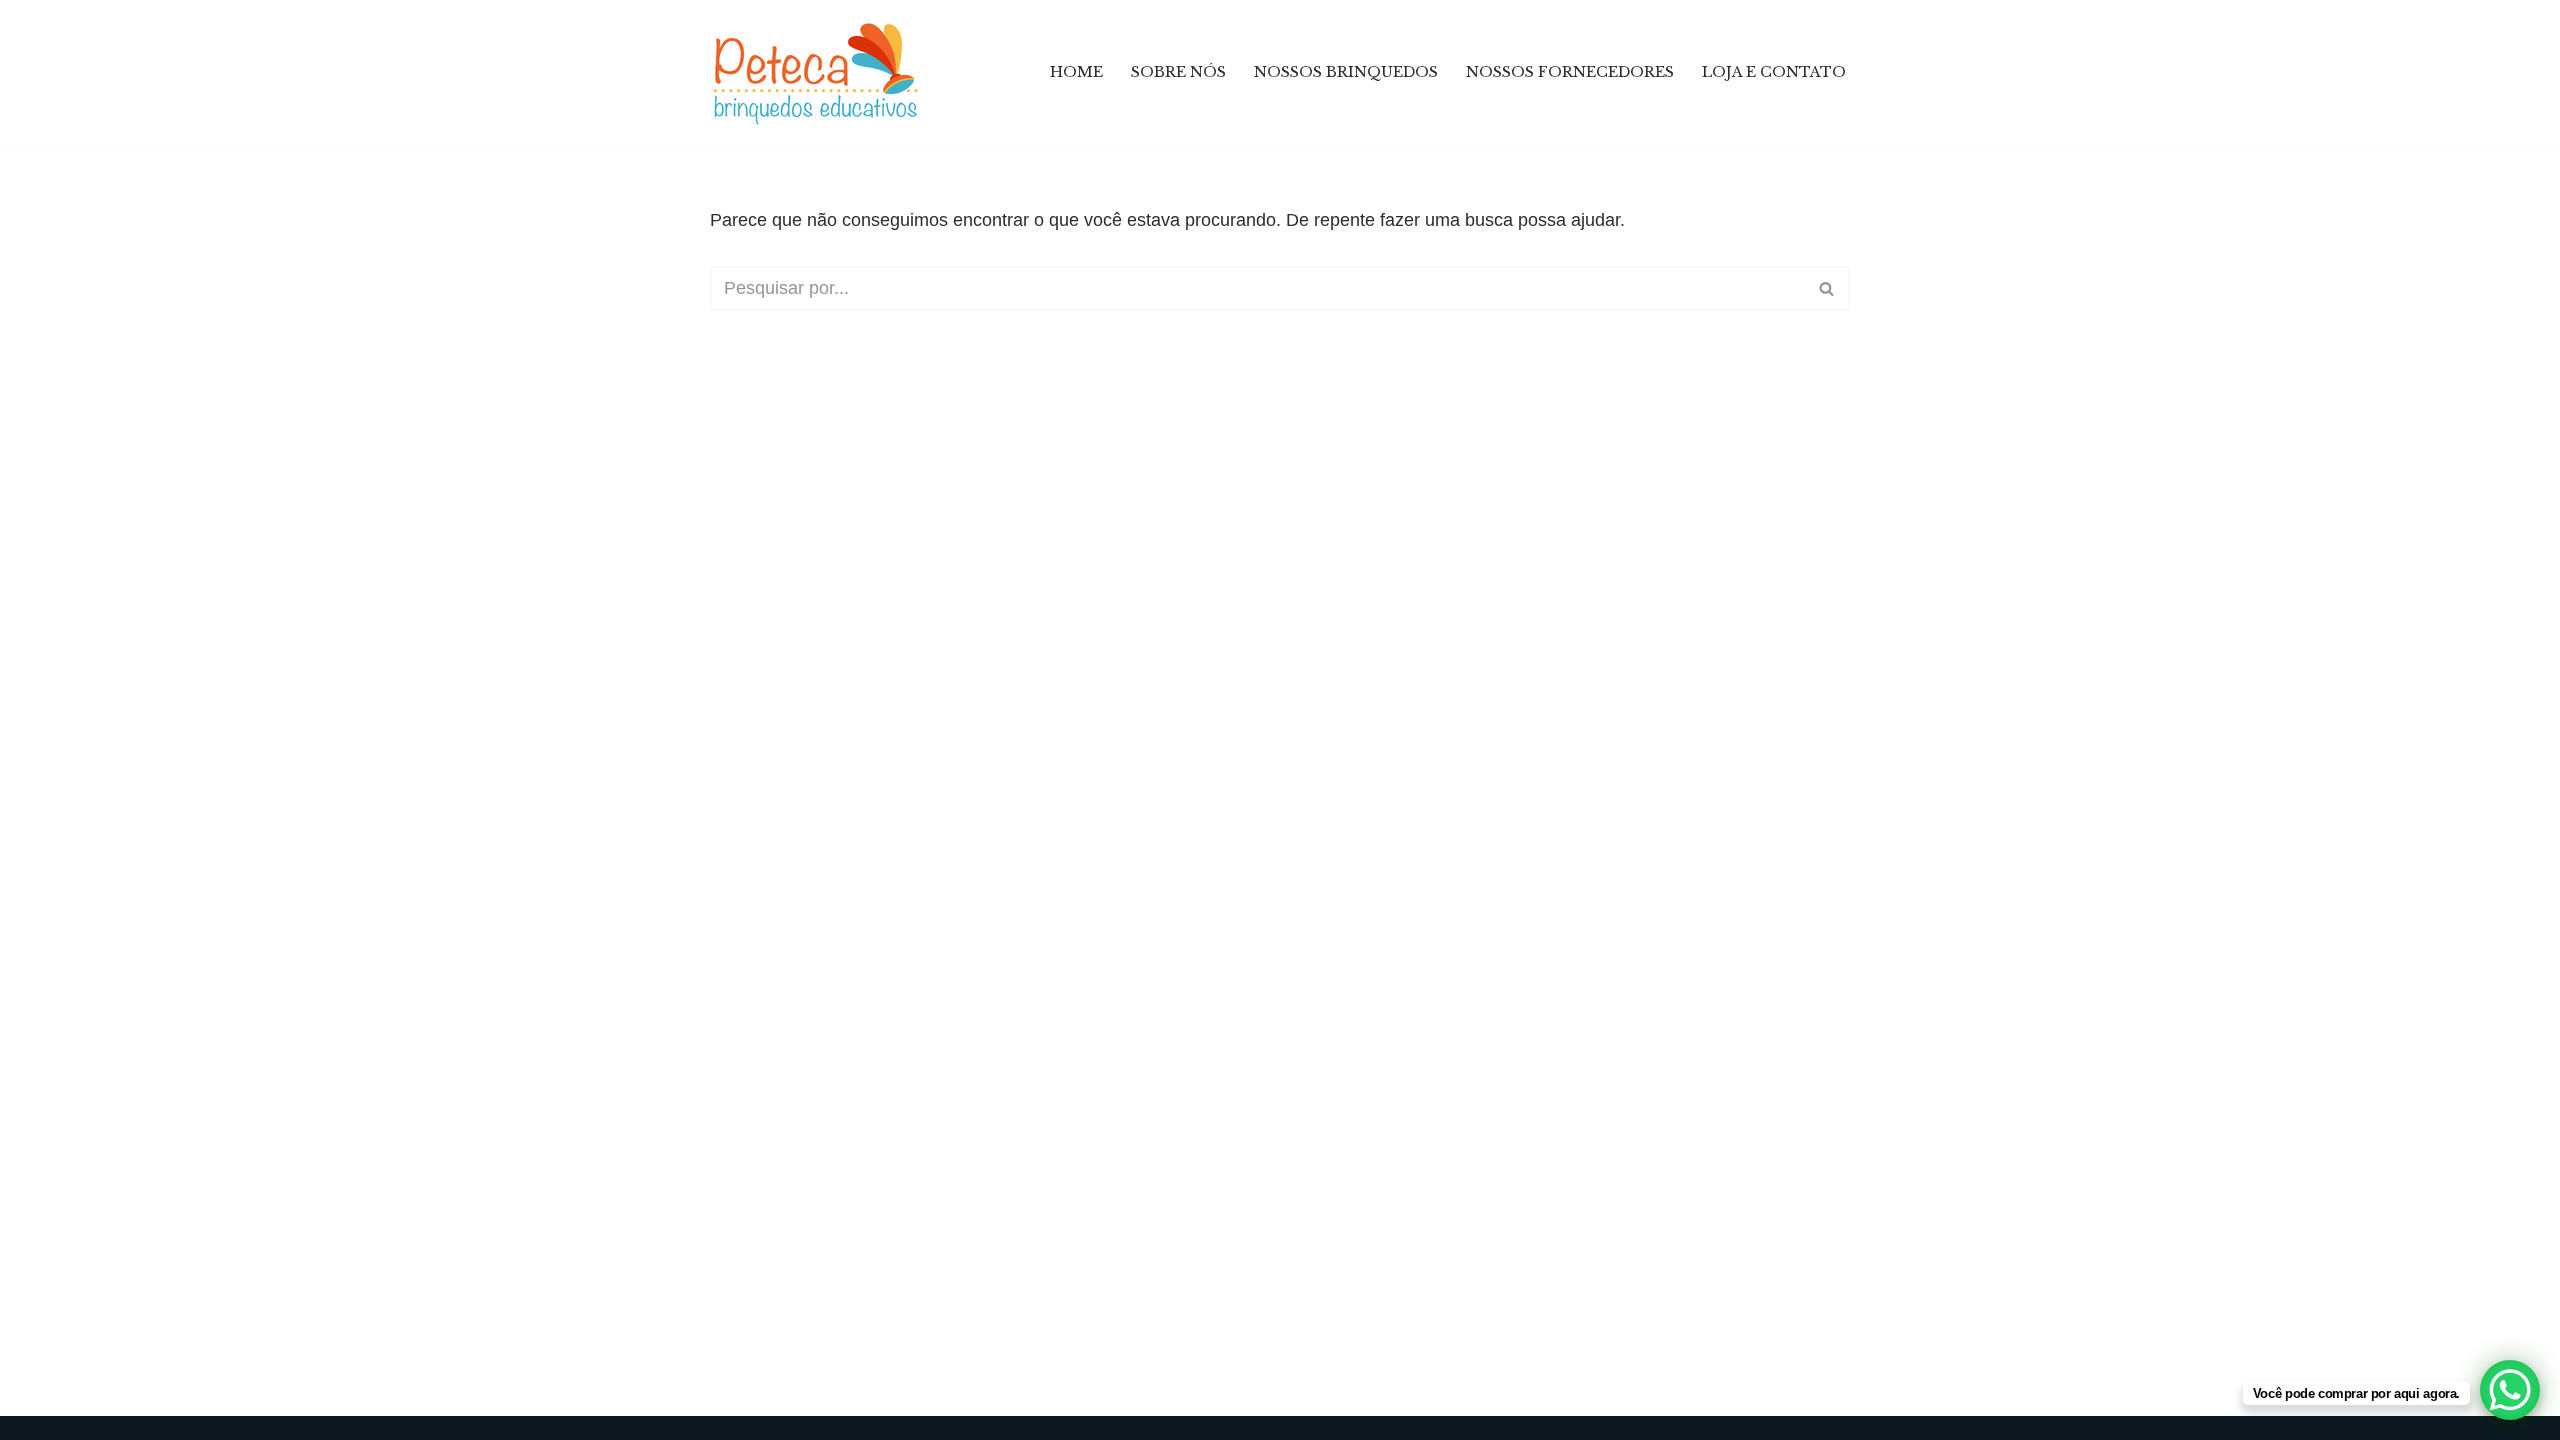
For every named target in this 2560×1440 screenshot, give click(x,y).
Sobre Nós (1178, 72)
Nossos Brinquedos (1346, 72)
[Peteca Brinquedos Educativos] (820, 72)
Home (1076, 72)
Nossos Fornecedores (1570, 72)
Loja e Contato (1774, 72)
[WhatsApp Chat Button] (2510, 1390)
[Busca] (1827, 288)
